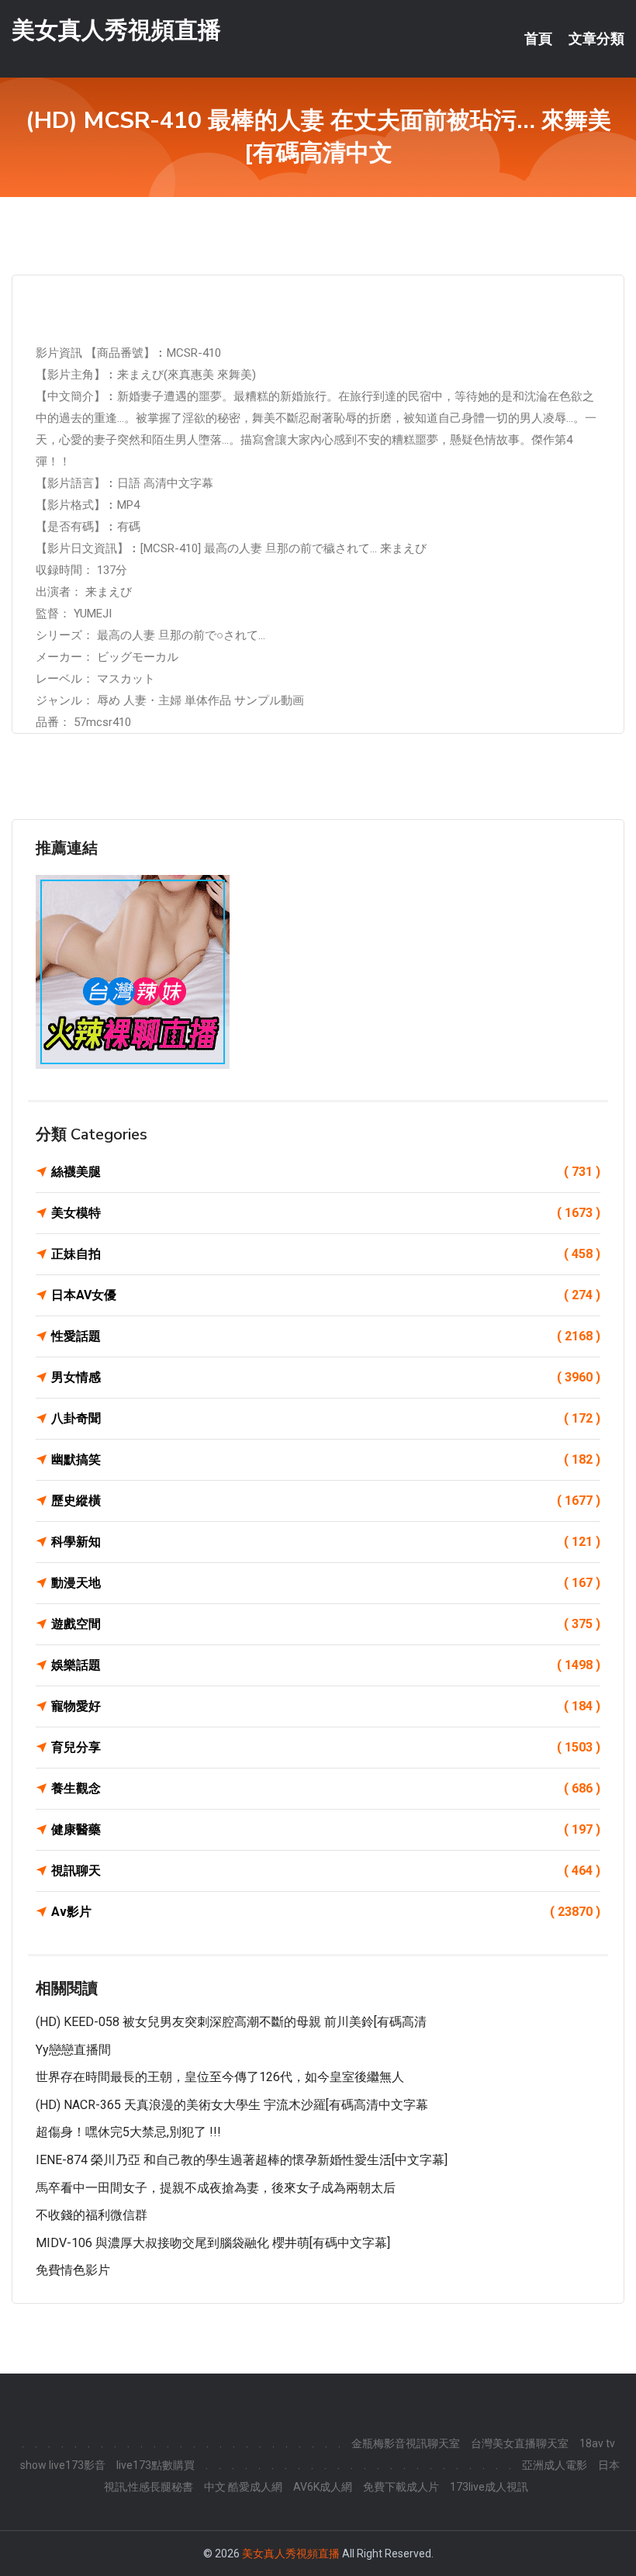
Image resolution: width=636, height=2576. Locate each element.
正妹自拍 (326, 1254)
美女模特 (326, 1213)
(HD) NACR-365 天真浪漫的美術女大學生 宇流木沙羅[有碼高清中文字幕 (232, 2105)
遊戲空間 (326, 1624)
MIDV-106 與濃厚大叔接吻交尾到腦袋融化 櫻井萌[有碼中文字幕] (213, 2243)
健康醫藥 (326, 1829)
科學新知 (326, 1542)
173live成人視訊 (489, 2487)
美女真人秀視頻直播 (116, 30)
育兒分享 (326, 1747)
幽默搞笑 (326, 1459)
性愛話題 (326, 1336)
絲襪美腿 (326, 1172)
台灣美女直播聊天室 (520, 2443)
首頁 (538, 39)
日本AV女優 (326, 1295)
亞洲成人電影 (555, 2465)
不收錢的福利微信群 (92, 2215)
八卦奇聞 (326, 1418)
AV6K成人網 (323, 2487)
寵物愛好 (326, 1706)
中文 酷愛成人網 (243, 2487)
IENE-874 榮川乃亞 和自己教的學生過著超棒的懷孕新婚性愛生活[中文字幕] (242, 2160)
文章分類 (596, 39)
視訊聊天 (326, 1871)
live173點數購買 (156, 2465)
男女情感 (326, 1377)
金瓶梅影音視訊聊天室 (406, 2443)
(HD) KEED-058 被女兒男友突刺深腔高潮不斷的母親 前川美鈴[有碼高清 (231, 2022)
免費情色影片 (73, 2270)
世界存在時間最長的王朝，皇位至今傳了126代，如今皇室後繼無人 (220, 2077)
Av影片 (326, 1912)
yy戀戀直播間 (73, 2050)
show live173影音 (63, 2465)
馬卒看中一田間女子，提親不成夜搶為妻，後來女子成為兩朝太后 (216, 2188)
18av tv (597, 2443)
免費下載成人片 (401, 2487)
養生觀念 (326, 1788)
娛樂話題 (326, 1665)
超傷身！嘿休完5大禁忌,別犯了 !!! (128, 2132)
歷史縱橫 (326, 1501)
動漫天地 (326, 1583)
